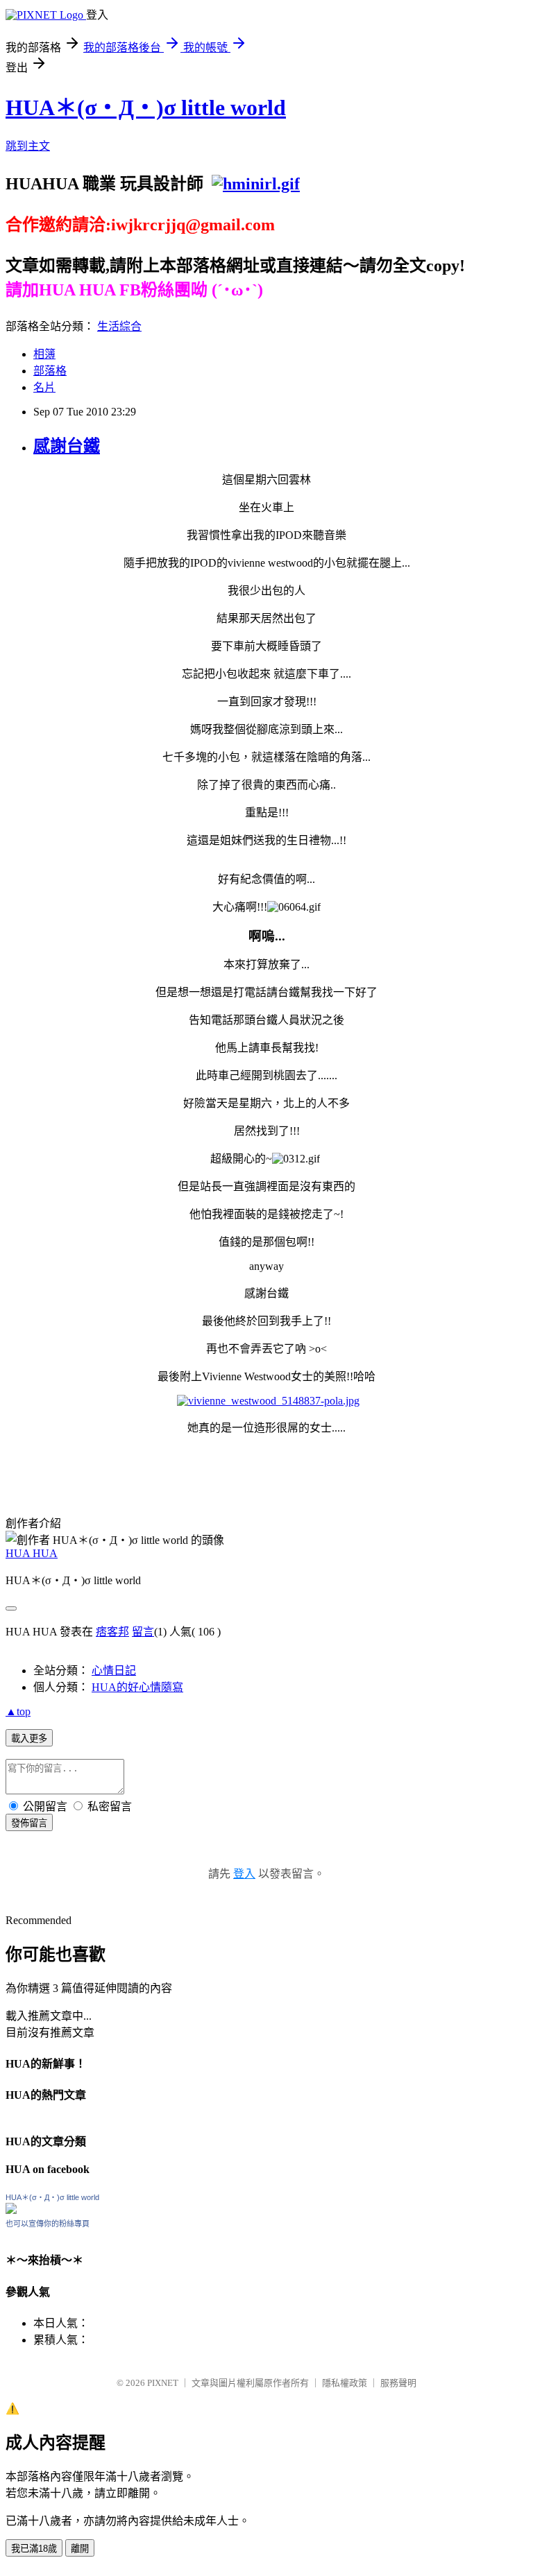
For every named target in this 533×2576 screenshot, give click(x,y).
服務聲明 (398, 2383)
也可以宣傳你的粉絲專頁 (48, 2224)
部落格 (50, 371)
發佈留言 (29, 1823)
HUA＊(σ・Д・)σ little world (146, 108)
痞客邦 (112, 1632)
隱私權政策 (345, 2383)
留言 (143, 1632)
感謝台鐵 (67, 446)
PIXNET (163, 2383)
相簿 (44, 354)
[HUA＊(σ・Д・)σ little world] (11, 2210)
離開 (80, 2549)
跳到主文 (28, 146)
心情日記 (114, 1671)
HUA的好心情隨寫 (137, 1687)
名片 (44, 387)
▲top (18, 1711)
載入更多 (29, 1738)
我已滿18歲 (34, 2549)
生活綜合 (119, 326)
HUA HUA (32, 1553)
